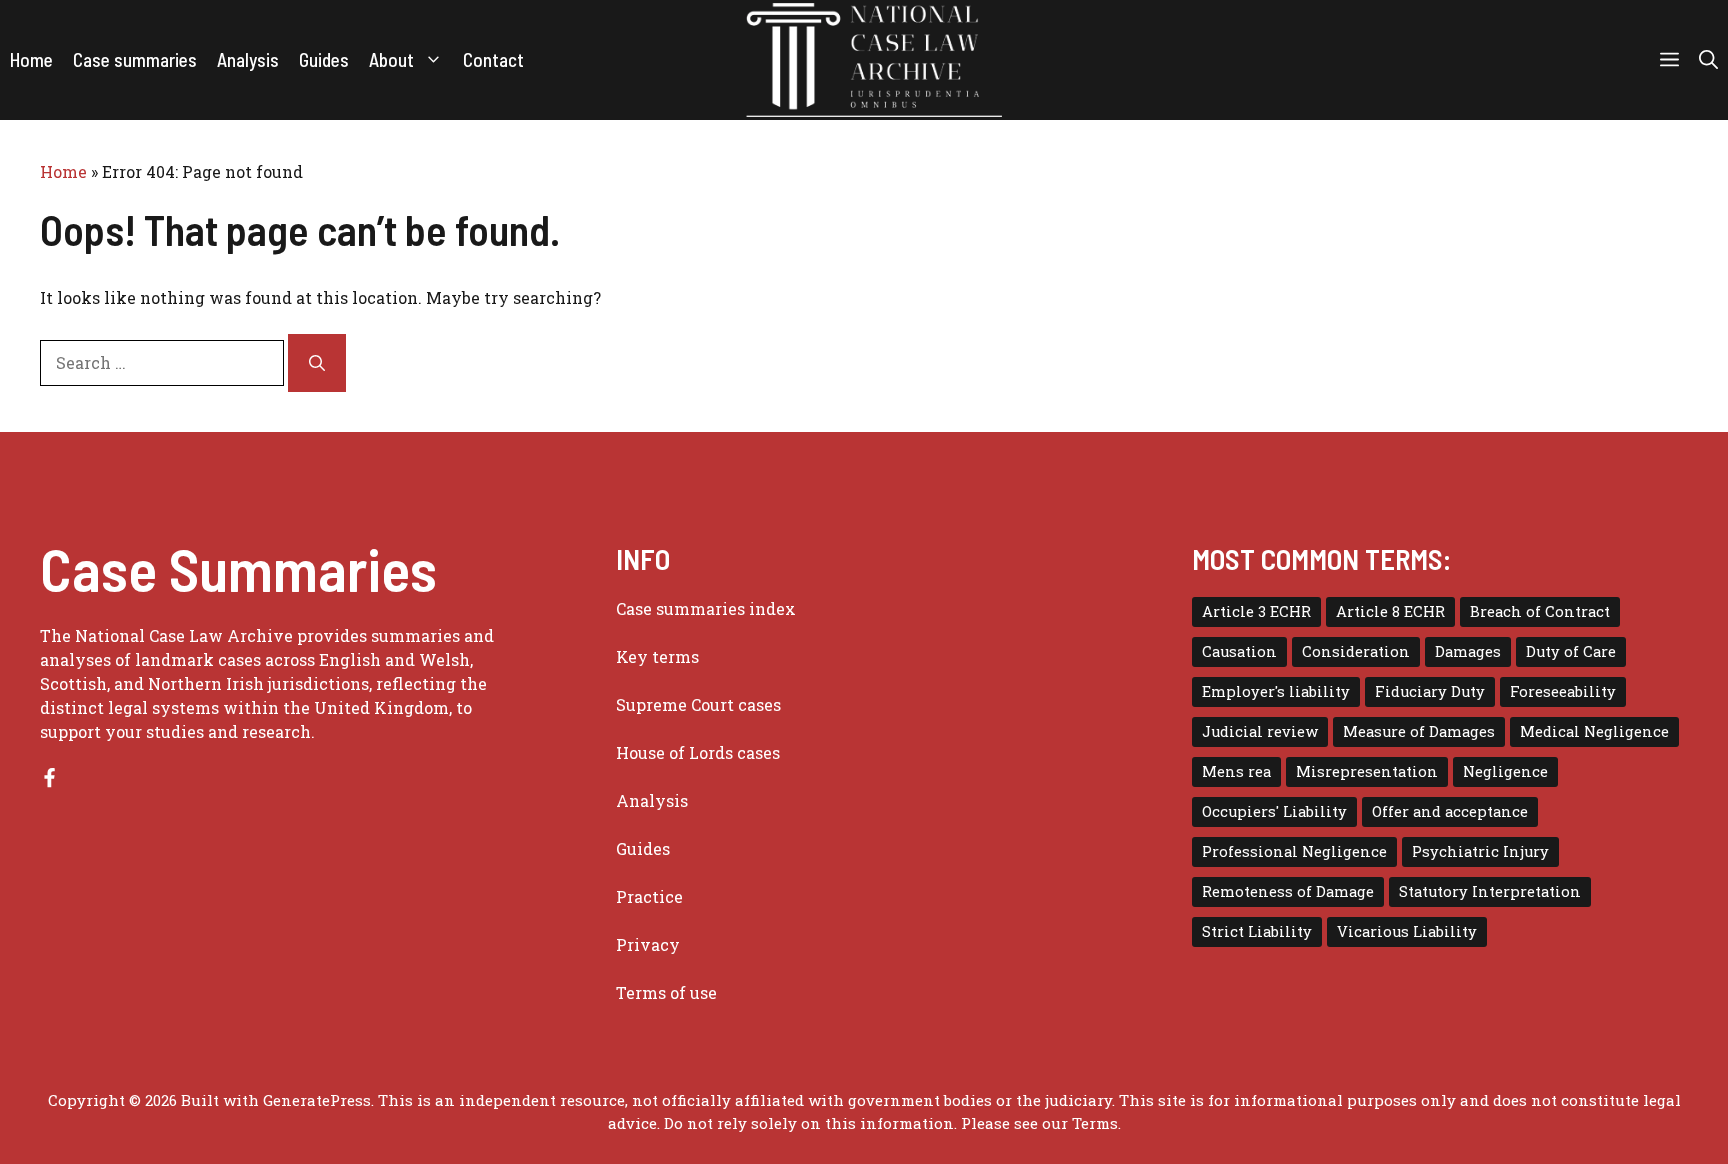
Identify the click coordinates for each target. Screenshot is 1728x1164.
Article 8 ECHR (1390, 611)
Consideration (1356, 651)
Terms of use (666, 992)
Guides (324, 59)
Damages (1468, 651)
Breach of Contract (1540, 611)
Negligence (1505, 771)
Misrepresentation (1367, 771)
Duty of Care (1571, 651)
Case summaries (135, 59)
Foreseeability (1563, 691)
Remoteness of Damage (1288, 891)
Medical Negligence (1594, 731)
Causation (1239, 651)
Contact (493, 59)
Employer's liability (1276, 691)
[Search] (317, 363)
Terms (1095, 1123)
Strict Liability (1257, 931)
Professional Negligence (1294, 851)
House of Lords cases (698, 752)
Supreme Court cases (698, 704)
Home (31, 59)
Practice (649, 896)
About (391, 59)
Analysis (248, 59)
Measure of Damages (1419, 731)
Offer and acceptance (1450, 811)
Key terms (657, 656)
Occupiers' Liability (1274, 811)
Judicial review (1260, 731)
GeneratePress (317, 1100)
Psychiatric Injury (1480, 851)
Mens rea (1236, 771)
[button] (1708, 60)
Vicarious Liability (1407, 931)
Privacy (648, 944)
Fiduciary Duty (1430, 691)
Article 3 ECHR (1256, 611)
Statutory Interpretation (1490, 891)
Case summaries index (706, 608)
